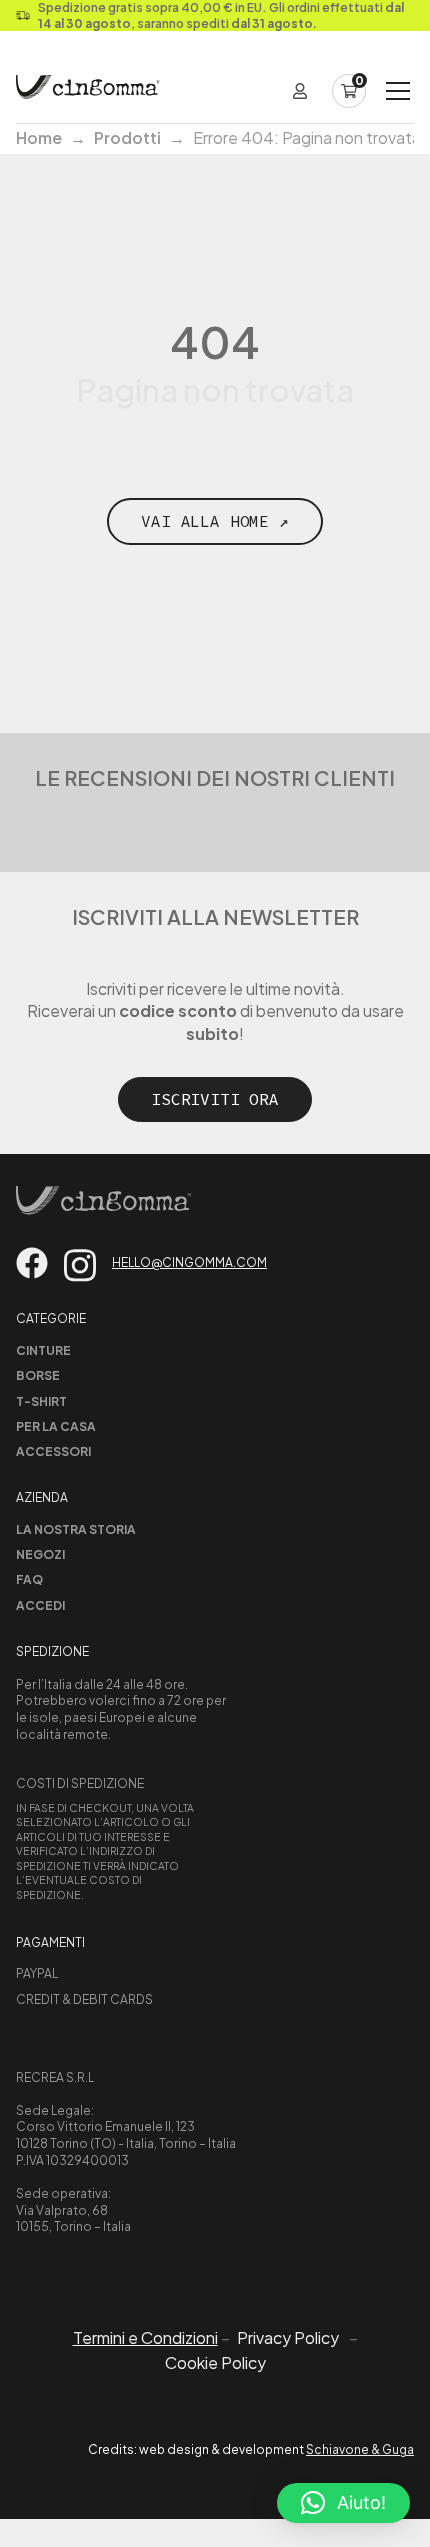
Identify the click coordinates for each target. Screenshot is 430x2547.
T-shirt (41, 1401)
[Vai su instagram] (80, 1265)
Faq (29, 1579)
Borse (38, 1375)
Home (39, 137)
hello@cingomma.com (189, 1262)
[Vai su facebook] (32, 1263)
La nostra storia (76, 1529)
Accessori (53, 1451)
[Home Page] (88, 91)
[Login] (300, 91)
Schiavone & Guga (360, 2449)
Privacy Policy (288, 2338)
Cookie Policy (215, 2363)
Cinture (43, 1350)
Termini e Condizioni (145, 2337)
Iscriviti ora (215, 1099)
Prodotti (127, 137)
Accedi (40, 1605)
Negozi (40, 1554)
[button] (343, 2503)
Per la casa (56, 1426)
